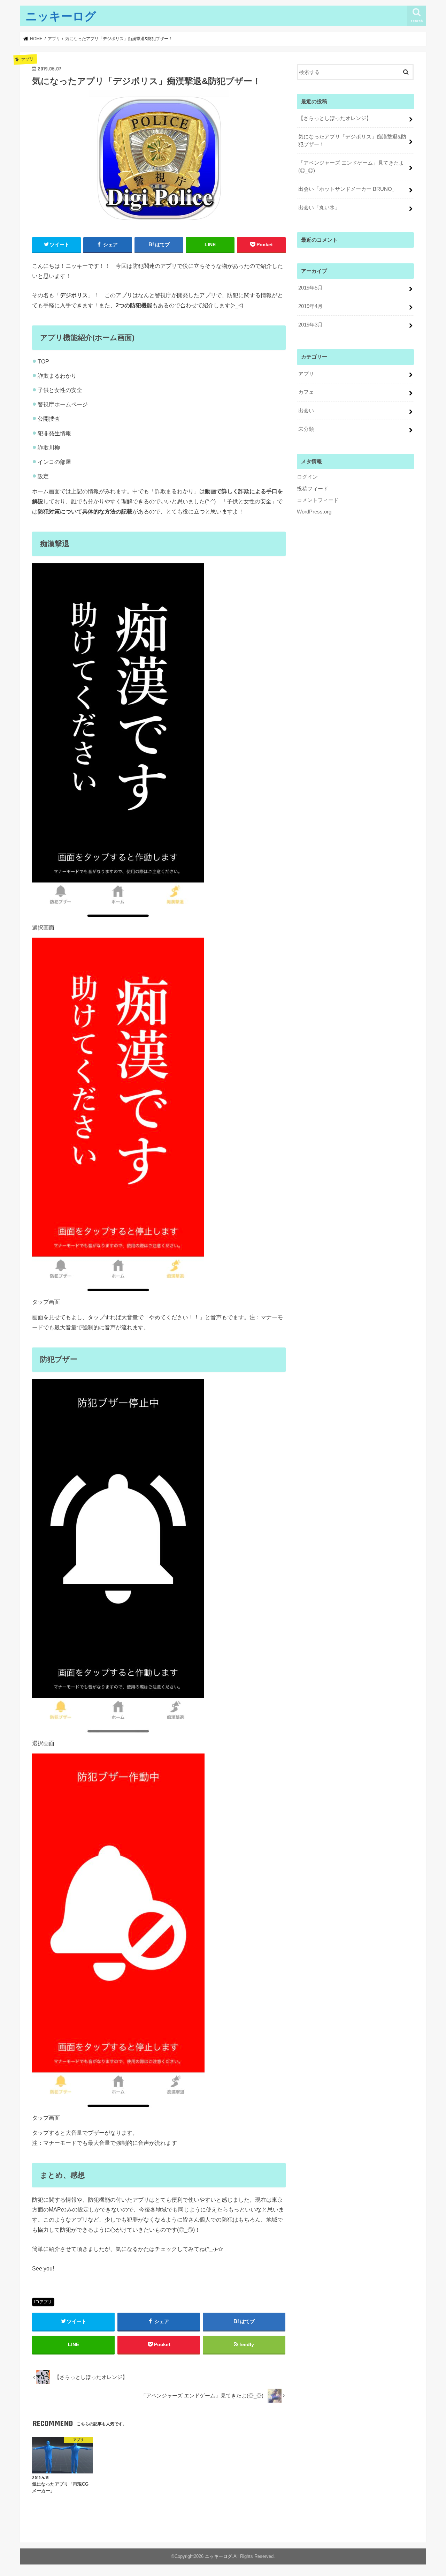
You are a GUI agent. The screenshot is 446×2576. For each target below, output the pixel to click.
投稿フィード (313, 489)
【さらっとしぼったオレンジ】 (335, 118)
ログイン (307, 477)
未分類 (306, 429)
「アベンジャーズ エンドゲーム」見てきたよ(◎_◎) (351, 167)
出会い (306, 411)
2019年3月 (310, 325)
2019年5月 (310, 288)
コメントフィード (318, 500)
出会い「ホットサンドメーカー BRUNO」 (348, 189)
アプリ (46, 2302)
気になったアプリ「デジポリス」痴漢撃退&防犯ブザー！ (352, 141)
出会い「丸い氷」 (319, 208)
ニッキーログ (61, 16)
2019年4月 (310, 306)
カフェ (306, 392)
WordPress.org (314, 512)
